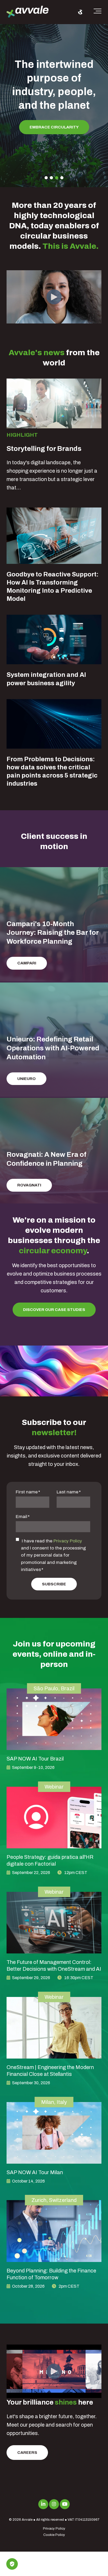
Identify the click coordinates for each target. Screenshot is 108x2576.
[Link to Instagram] (54, 2504)
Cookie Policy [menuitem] (54, 2535)
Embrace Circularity (54, 127)
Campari (27, 963)
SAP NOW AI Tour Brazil (35, 1759)
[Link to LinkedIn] (43, 2504)
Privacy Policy (68, 1541)
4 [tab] (62, 178)
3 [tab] (57, 178)
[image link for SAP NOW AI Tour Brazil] (54, 1719)
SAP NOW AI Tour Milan (35, 2172)
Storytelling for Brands (44, 449)
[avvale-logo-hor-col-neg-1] (28, 12)
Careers (27, 2453)
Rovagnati (29, 1185)
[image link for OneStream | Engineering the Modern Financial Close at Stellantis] (54, 2028)
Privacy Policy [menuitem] (54, 2529)
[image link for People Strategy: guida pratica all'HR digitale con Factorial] (54, 1818)
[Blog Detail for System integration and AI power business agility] (54, 639)
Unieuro (26, 1079)
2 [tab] (51, 178)
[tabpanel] (54, 99)
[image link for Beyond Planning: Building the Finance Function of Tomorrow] (54, 2231)
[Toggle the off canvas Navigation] (98, 12)
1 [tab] (46, 178)
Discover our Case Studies (54, 1310)
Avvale (27, 2520)
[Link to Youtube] (65, 2504)
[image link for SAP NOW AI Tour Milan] (54, 2133)
